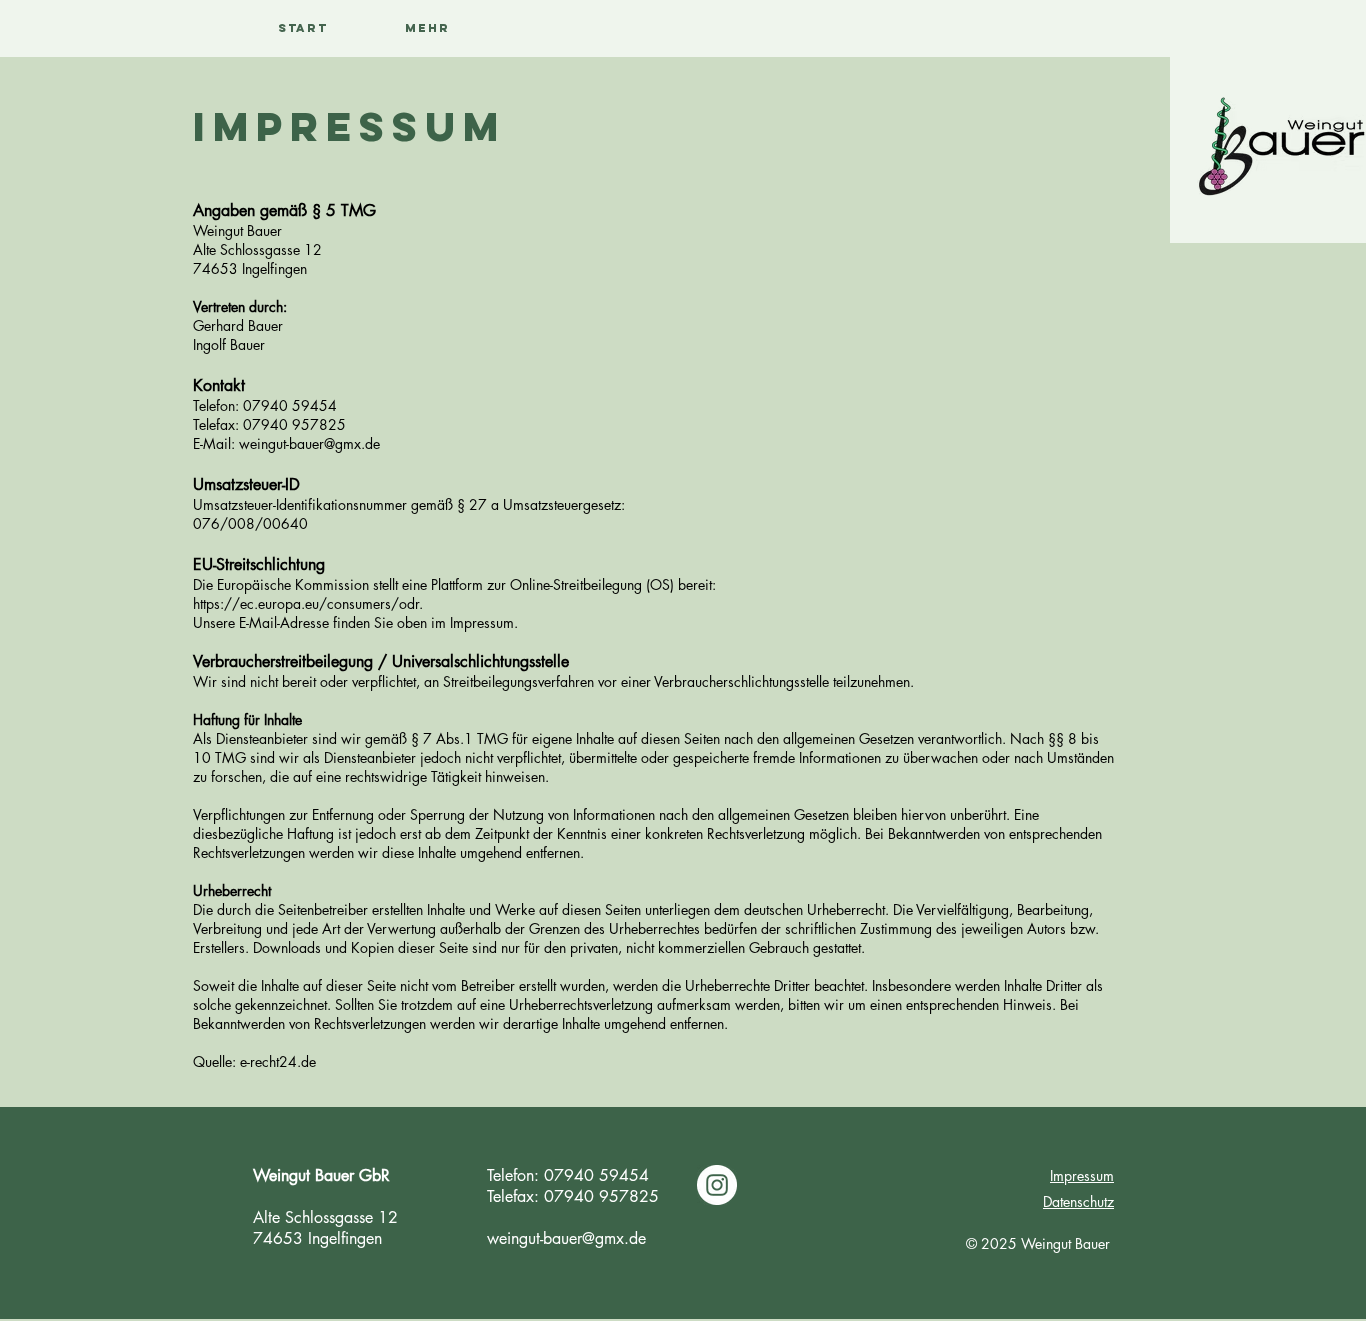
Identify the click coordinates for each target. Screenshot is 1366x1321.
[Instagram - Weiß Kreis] (717, 1185)
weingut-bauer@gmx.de (566, 1238)
